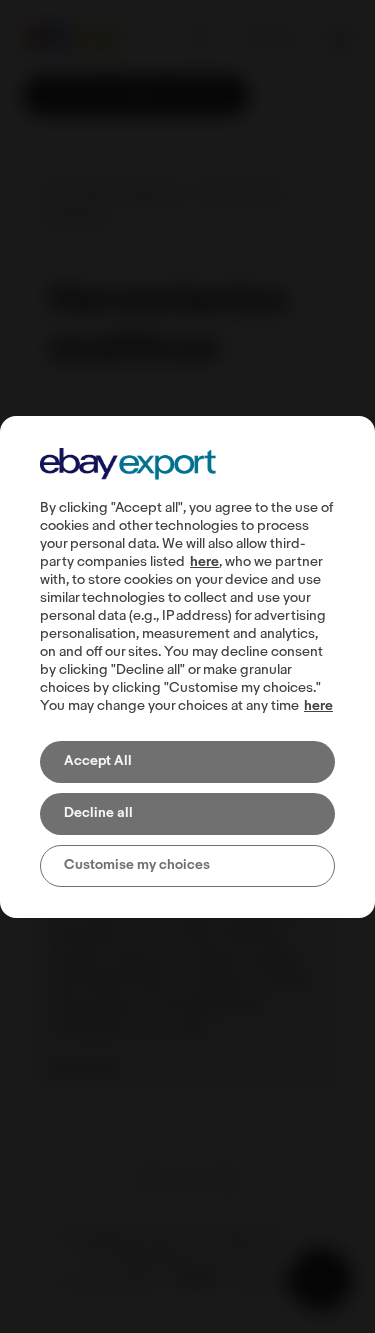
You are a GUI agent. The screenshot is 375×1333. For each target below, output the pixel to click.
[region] (187, 667)
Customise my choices (137, 865)
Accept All (98, 761)
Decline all (98, 813)
